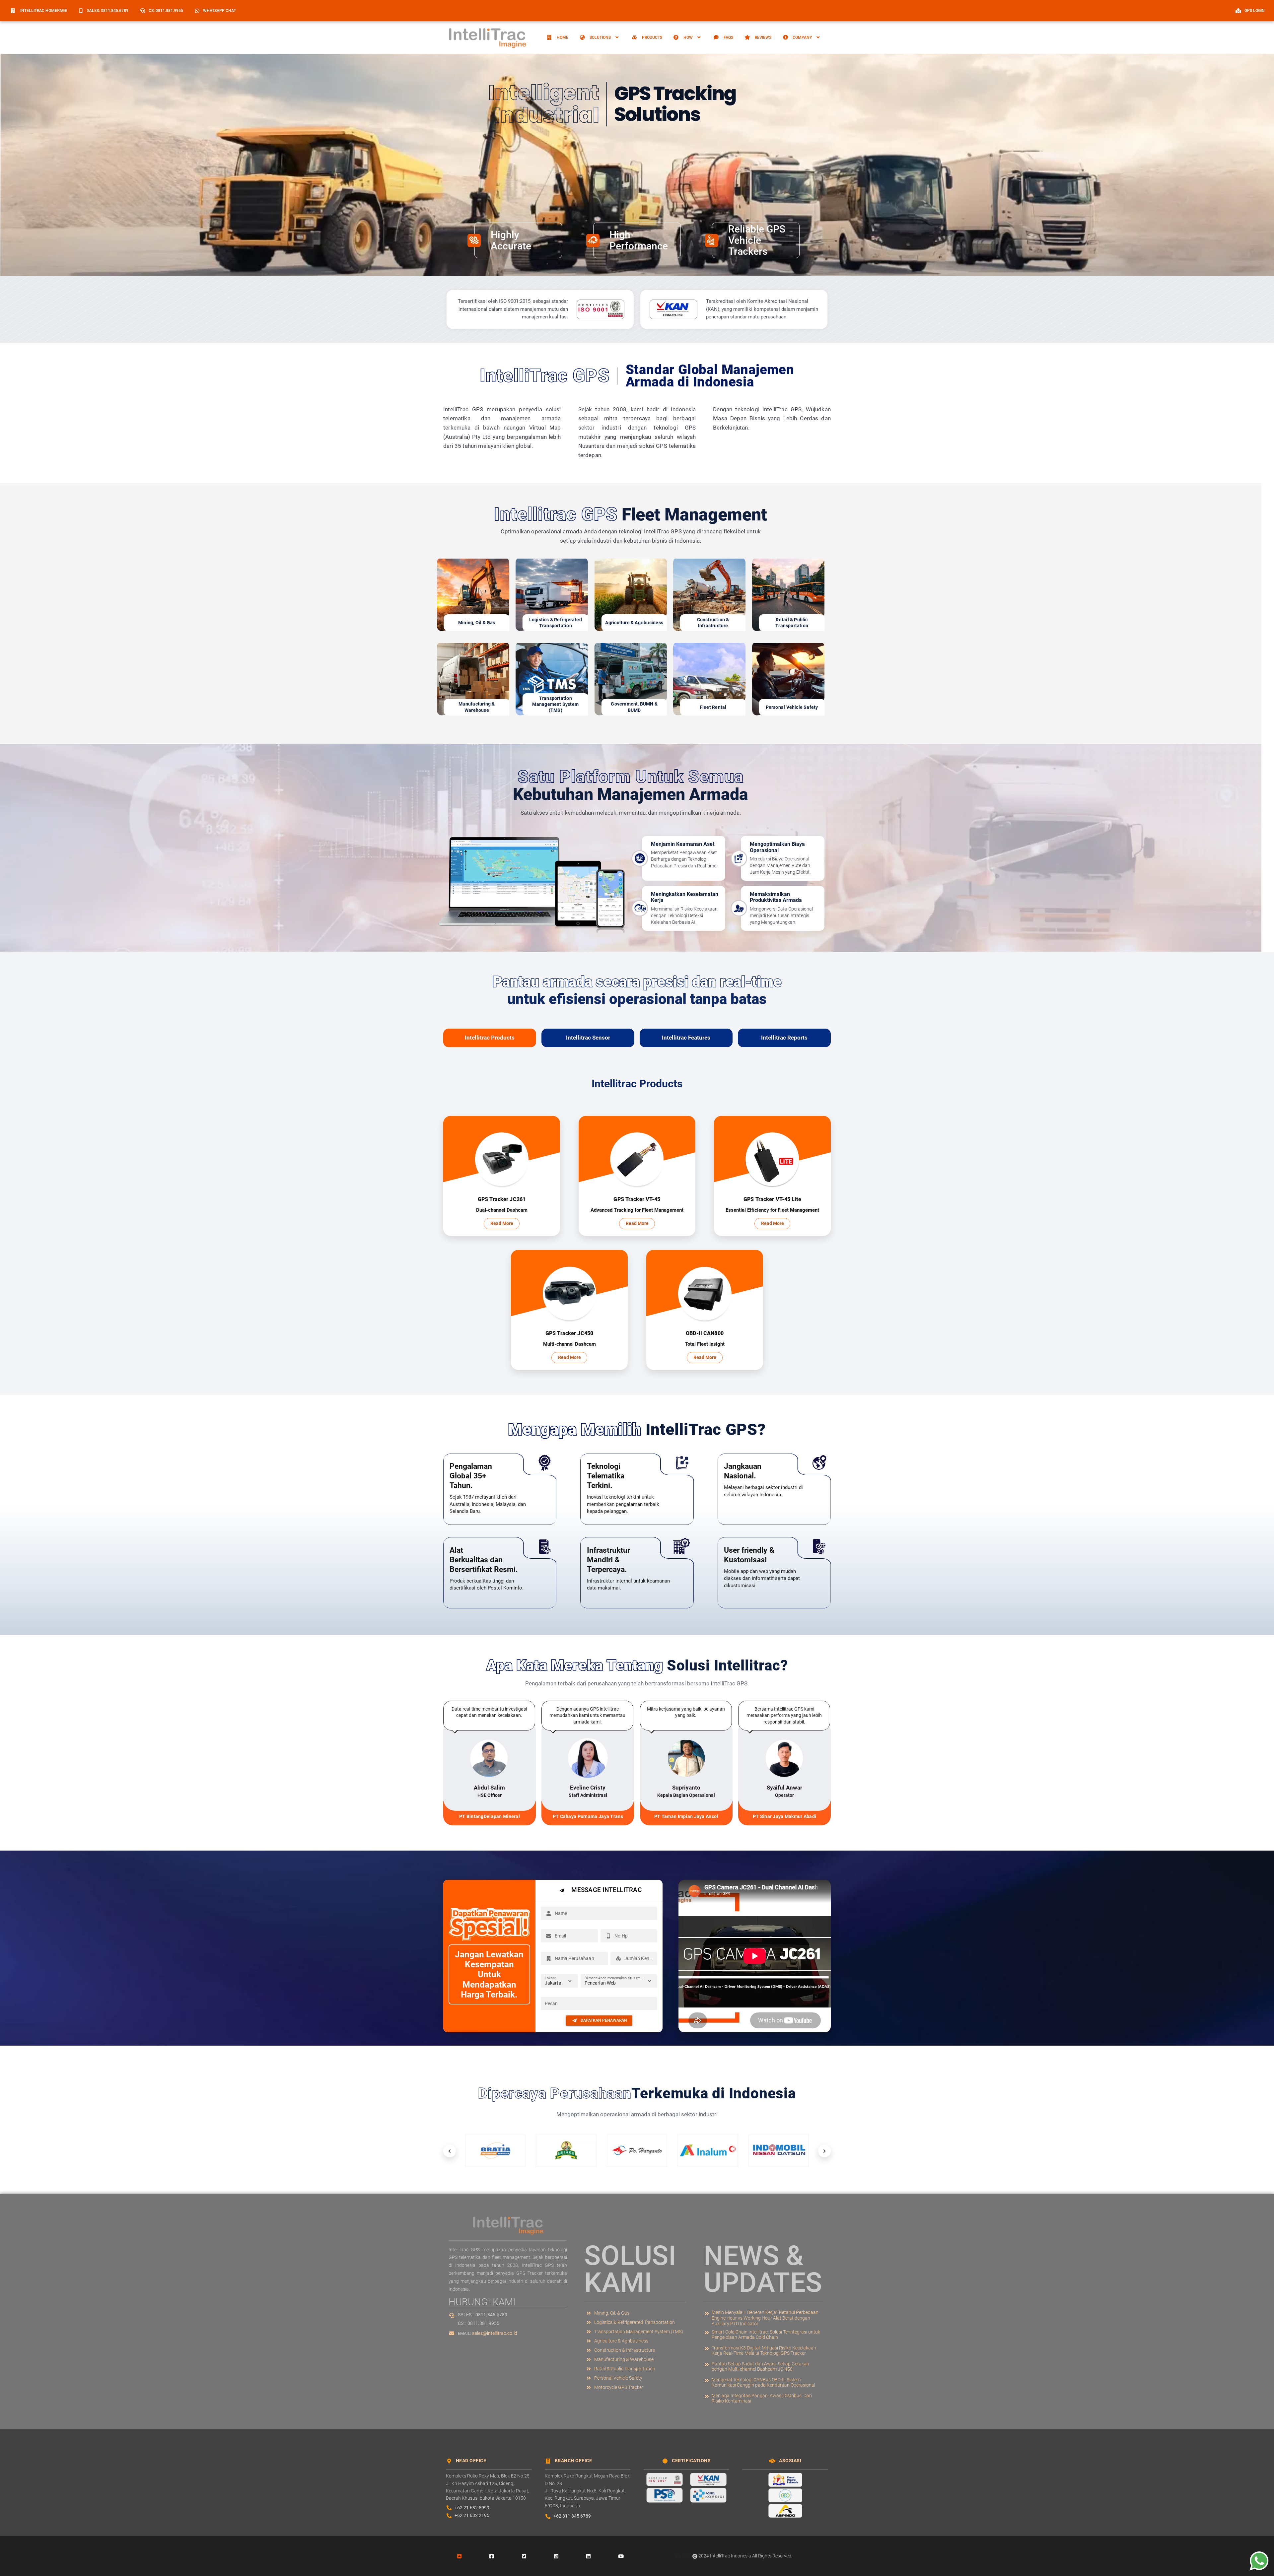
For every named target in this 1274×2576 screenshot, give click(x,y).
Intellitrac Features (686, 1038)
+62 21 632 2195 (472, 2515)
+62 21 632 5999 (472, 2508)
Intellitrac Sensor (588, 1038)
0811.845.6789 (491, 2315)
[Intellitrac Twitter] (524, 2556)
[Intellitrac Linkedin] (589, 2556)
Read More (502, 1223)
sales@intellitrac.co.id (495, 2333)
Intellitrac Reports (784, 1038)
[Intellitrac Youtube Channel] (621, 2556)
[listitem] (763, 2318)
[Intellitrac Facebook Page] (492, 2556)
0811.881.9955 (483, 2323)
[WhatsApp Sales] (1257, 2561)
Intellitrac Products (490, 1038)
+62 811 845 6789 (572, 2516)
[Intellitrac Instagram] (556, 2556)
